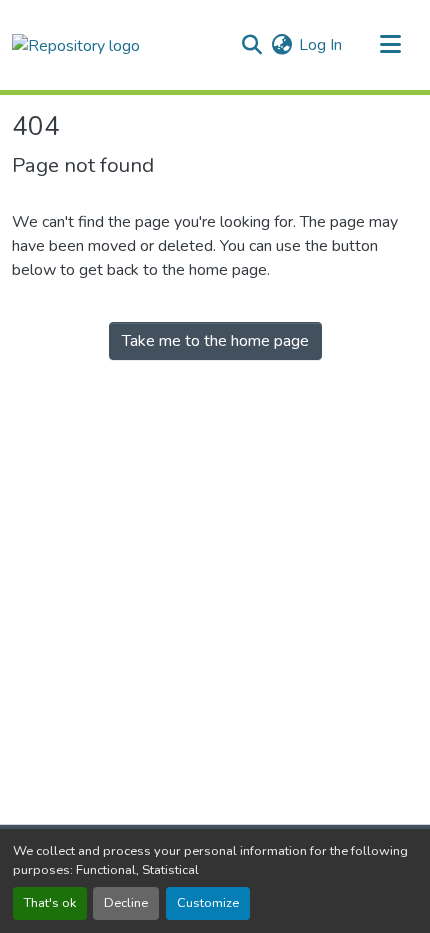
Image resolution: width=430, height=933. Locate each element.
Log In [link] (320, 45)
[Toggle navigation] (390, 45)
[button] (76, 44)
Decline (126, 903)
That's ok (50, 903)
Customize (208, 903)
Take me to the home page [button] (215, 341)
